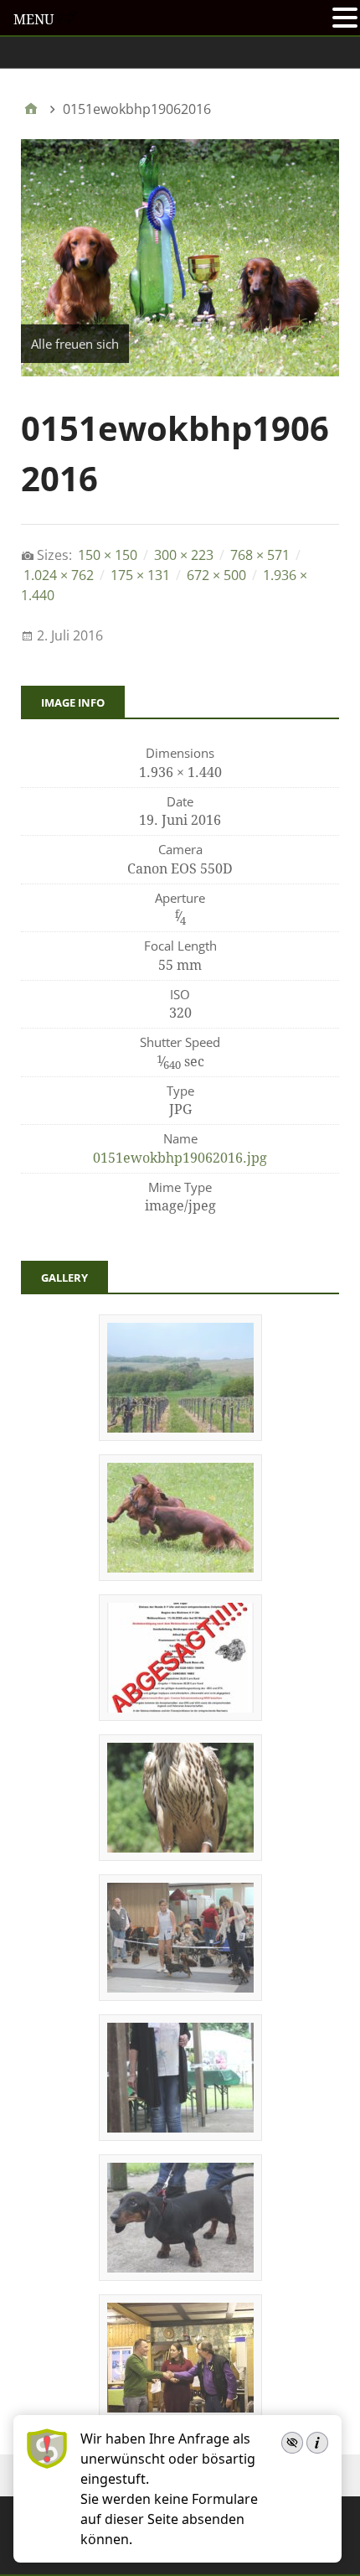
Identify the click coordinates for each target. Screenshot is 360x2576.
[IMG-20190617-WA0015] (180, 2135)
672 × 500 (216, 575)
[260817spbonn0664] (180, 1995)
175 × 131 (140, 575)
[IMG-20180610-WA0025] (180, 2275)
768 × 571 (260, 555)
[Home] (31, 109)
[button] (345, 19)
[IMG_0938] (180, 1855)
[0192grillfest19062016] (180, 1575)
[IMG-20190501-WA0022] (180, 1435)
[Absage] (180, 1715)
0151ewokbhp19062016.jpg (180, 1158)
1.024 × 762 (59, 575)
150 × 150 (108, 555)
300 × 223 (184, 555)
